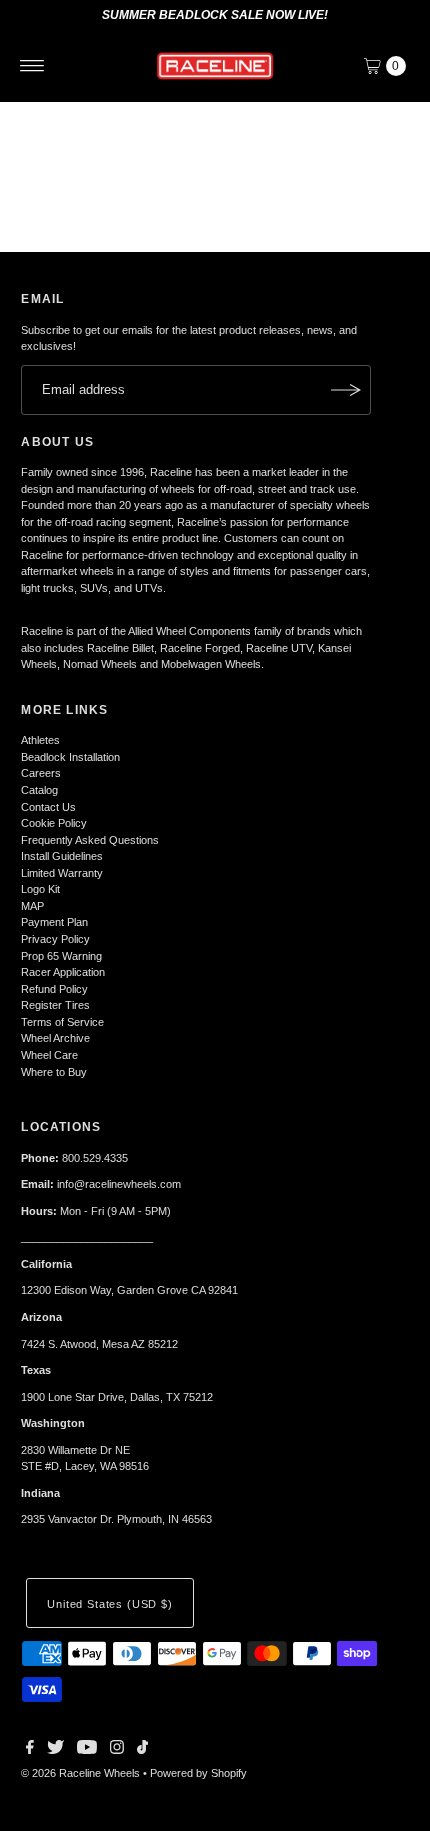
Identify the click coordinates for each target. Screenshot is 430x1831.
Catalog (39, 790)
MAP (32, 906)
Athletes (40, 740)
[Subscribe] (346, 390)
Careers (41, 773)
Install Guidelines (62, 856)
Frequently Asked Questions (90, 840)
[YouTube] (87, 1750)
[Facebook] (30, 1750)
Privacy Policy (55, 939)
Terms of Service (62, 1022)
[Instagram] (117, 1750)
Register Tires (55, 1005)
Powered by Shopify (198, 1773)
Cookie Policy (54, 823)
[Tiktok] (142, 1750)
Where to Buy (54, 1072)
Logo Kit (40, 889)
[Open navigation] (32, 66)
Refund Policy (54, 989)
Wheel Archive (55, 1038)
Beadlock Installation (70, 757)
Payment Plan (54, 922)
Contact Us (48, 807)
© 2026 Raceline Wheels (80, 1773)
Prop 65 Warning (61, 956)
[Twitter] (55, 1750)
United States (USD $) (109, 1604)
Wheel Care (49, 1055)
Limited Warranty (62, 873)
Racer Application (63, 972)
